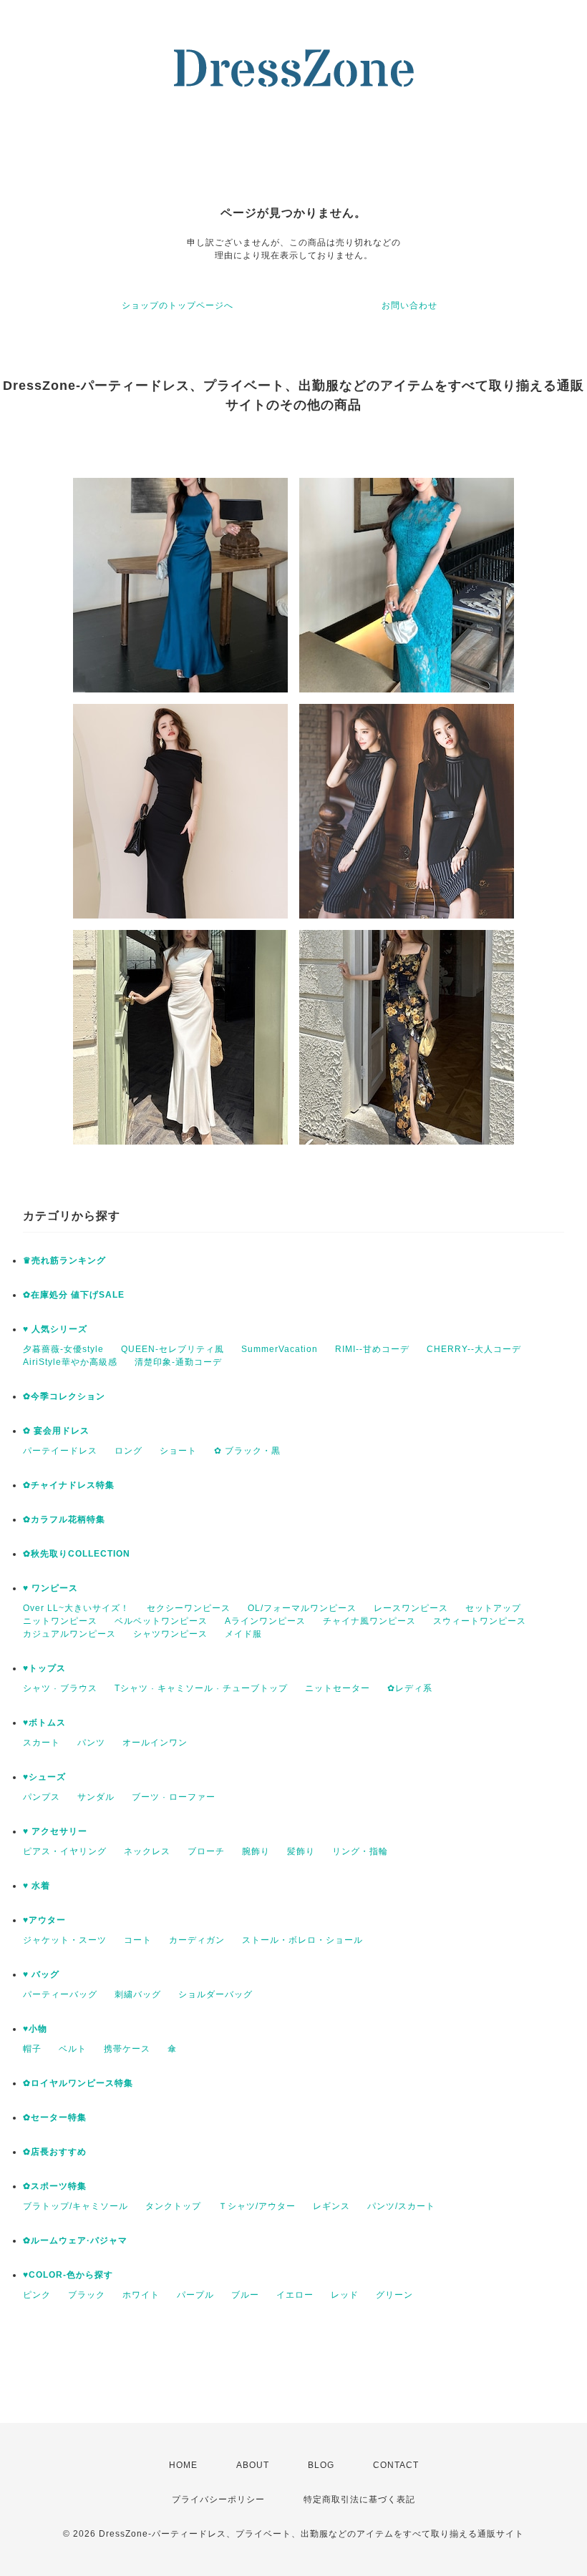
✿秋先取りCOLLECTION (77, 1554)
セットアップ (493, 1608)
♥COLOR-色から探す (68, 2275)
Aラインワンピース (265, 1621)
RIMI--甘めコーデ (372, 1349)
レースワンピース (411, 1608)
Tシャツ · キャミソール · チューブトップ (201, 1688)
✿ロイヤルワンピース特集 (78, 2083)
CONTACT (396, 2465)
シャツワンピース (170, 1634)
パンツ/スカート (401, 2206)
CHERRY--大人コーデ (474, 1349)
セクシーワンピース (189, 1608)
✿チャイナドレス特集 (69, 1485)
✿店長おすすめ (55, 2152)
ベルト (73, 2049)
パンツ (91, 1743)
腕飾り (256, 1851)
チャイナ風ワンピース (369, 1621)
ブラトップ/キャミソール (76, 2206)
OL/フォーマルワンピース (302, 1608)
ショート (178, 1451)
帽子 (32, 2049)
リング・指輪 (360, 1851)
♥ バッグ (41, 1974)
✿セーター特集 (55, 2117)
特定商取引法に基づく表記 (359, 2499)
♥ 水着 (37, 1886)
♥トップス (44, 1668)
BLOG (321, 2465)
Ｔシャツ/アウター (257, 2206)
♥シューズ (44, 1777)
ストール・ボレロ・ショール (302, 1940)
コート (138, 1940)
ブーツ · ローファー (174, 1797)
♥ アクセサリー (55, 1831)
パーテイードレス (60, 1451)
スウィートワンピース (480, 1621)
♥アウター (44, 1920)
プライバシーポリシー (218, 2499)
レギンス (331, 2206)
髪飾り (301, 1851)
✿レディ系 (410, 1688)
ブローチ (206, 1851)
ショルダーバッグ (215, 1994)
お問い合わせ (409, 305)
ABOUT (253, 2465)
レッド (345, 2295)
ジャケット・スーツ (65, 1940)
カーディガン (197, 1940)
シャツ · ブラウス (60, 1688)
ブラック (87, 2295)
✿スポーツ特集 (55, 2186)
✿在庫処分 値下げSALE (74, 1295)
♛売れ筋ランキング (64, 1260)
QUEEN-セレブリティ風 (173, 1349)
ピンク (37, 2295)
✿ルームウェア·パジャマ (75, 2240)
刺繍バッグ (138, 1994)
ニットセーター (338, 1688)
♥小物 (35, 2029)
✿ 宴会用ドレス (56, 1431)
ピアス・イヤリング (65, 1851)
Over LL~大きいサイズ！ (76, 1608)
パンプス (42, 1797)
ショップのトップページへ (178, 305)
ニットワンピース (60, 1621)
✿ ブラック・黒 (247, 1451)
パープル (195, 2295)
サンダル (96, 1797)
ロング (128, 1451)
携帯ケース (127, 2049)
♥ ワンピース (50, 1588)
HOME (183, 2465)
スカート (42, 1743)
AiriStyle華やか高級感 (70, 1362)
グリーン (394, 2295)
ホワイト (141, 2295)
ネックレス (147, 1851)
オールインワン (155, 1743)
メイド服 (243, 1634)
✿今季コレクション (64, 1396)
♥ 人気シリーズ (55, 1329)
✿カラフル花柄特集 (64, 1519)
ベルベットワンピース (161, 1621)
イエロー (295, 2295)
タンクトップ (173, 2206)
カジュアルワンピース (69, 1634)
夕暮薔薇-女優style (63, 1349)
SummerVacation (280, 1349)
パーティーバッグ (60, 1994)
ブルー (245, 2295)
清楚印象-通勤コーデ (178, 1362)
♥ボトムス (44, 1723)
